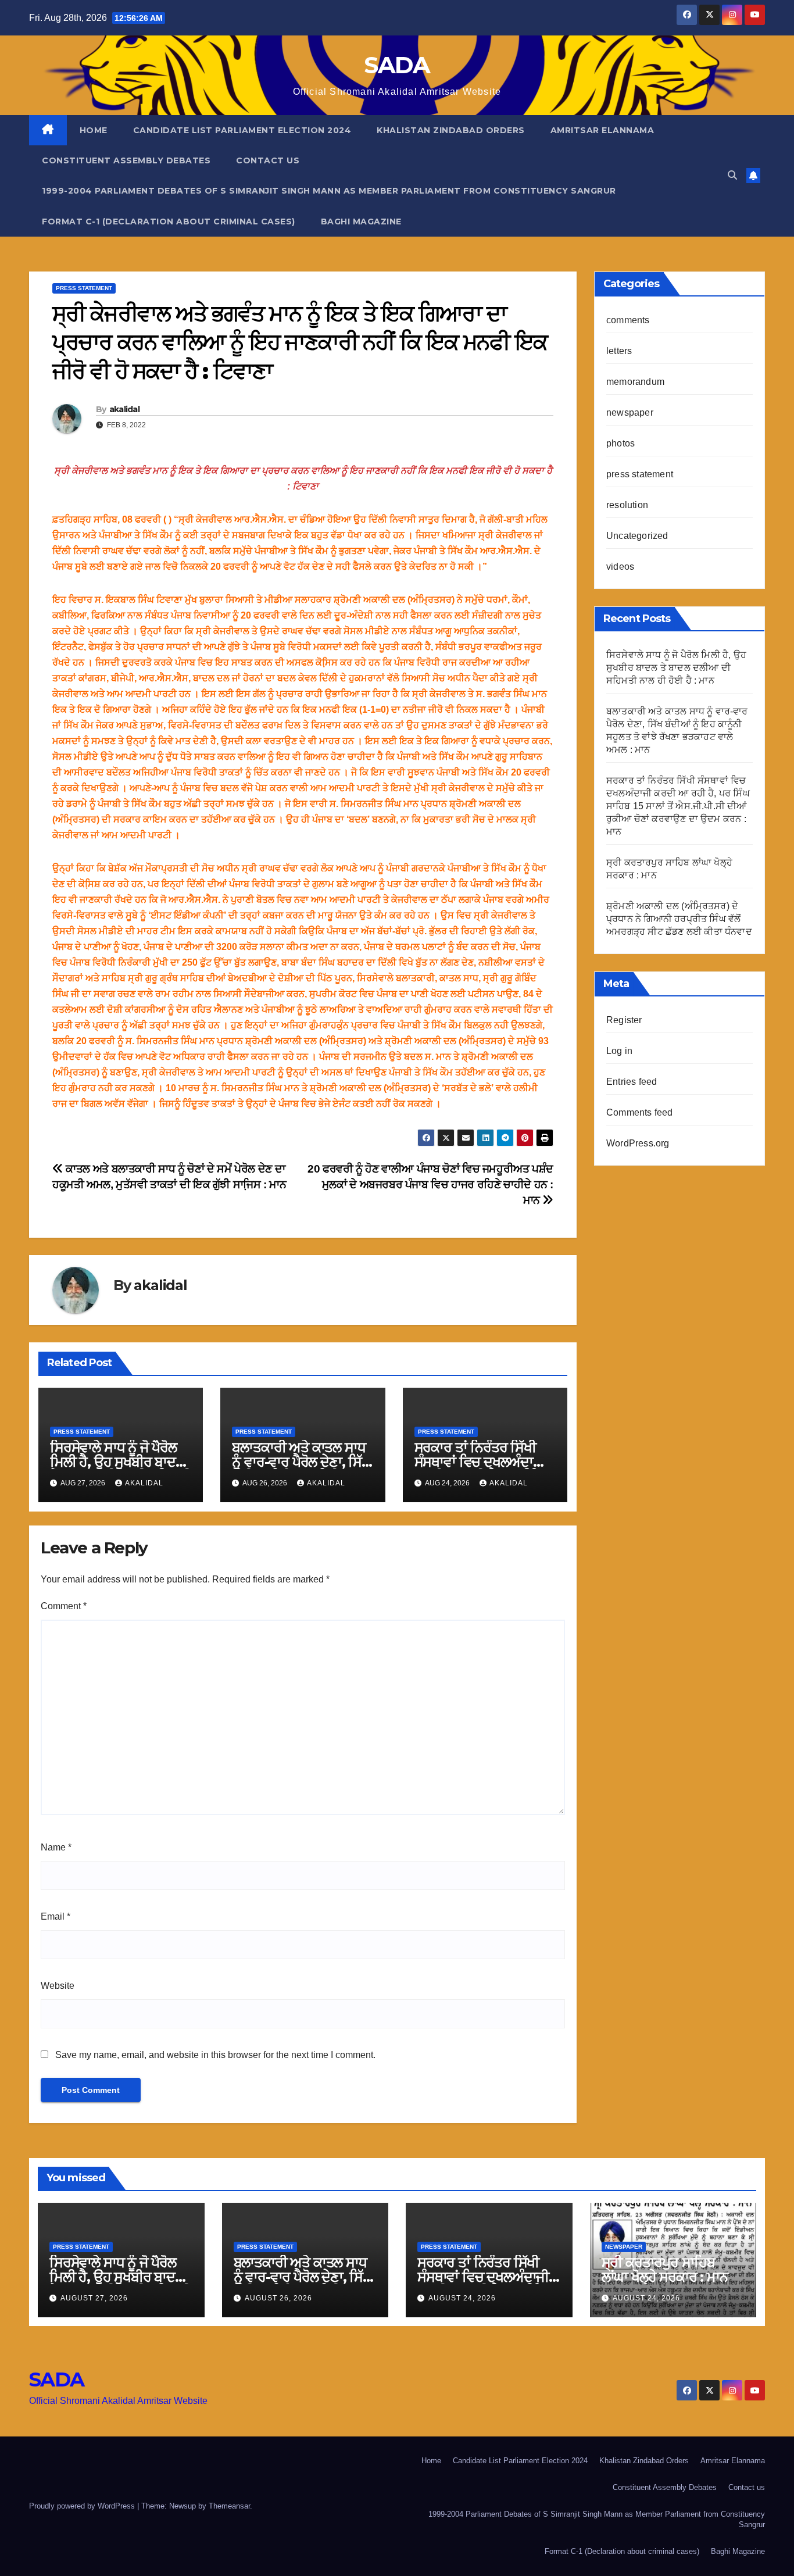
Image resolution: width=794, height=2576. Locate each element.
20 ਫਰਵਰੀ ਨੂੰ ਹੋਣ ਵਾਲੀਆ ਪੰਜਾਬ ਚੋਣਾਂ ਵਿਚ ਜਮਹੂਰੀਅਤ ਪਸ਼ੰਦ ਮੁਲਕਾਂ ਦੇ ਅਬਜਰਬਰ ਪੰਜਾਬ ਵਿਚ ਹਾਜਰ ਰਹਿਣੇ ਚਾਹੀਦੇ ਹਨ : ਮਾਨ (430, 1185)
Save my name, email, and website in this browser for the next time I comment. (215, 2055)
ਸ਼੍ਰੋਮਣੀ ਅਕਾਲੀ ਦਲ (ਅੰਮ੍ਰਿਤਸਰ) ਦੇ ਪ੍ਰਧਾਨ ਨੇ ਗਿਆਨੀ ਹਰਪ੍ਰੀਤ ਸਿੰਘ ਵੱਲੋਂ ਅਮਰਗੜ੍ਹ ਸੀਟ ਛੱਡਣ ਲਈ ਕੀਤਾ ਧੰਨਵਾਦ (679, 919)
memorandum (635, 382)
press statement (84, 288)
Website (58, 1986)
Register (624, 1020)
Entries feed (632, 1082)
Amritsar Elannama (602, 130)
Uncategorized (637, 536)
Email (56, 1916)
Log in (619, 1051)
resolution (627, 505)
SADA (397, 65)
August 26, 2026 (278, 2298)
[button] (732, 175)
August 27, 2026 (94, 2298)
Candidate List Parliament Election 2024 (242, 130)
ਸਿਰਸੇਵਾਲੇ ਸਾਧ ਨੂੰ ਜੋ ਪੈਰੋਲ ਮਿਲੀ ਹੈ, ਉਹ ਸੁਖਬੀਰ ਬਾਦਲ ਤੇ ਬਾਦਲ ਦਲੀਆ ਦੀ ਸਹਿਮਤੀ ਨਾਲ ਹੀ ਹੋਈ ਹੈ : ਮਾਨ (676, 668)
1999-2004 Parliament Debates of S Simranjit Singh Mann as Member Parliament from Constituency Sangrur (329, 191)
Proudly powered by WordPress (83, 2506)
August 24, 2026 (462, 2298)
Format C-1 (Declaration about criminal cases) (169, 221)
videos (620, 567)
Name (56, 1847)
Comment (64, 1606)
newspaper (630, 412)
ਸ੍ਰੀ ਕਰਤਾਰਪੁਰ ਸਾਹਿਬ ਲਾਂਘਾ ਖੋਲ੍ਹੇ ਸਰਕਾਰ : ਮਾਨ (665, 2270)
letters (619, 351)
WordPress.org (638, 1143)
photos (620, 443)
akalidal (124, 409)
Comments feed (640, 1112)
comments (628, 320)
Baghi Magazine (361, 221)
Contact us (268, 160)
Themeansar (229, 2506)
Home (94, 130)
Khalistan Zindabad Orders (451, 130)
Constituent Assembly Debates (126, 160)
